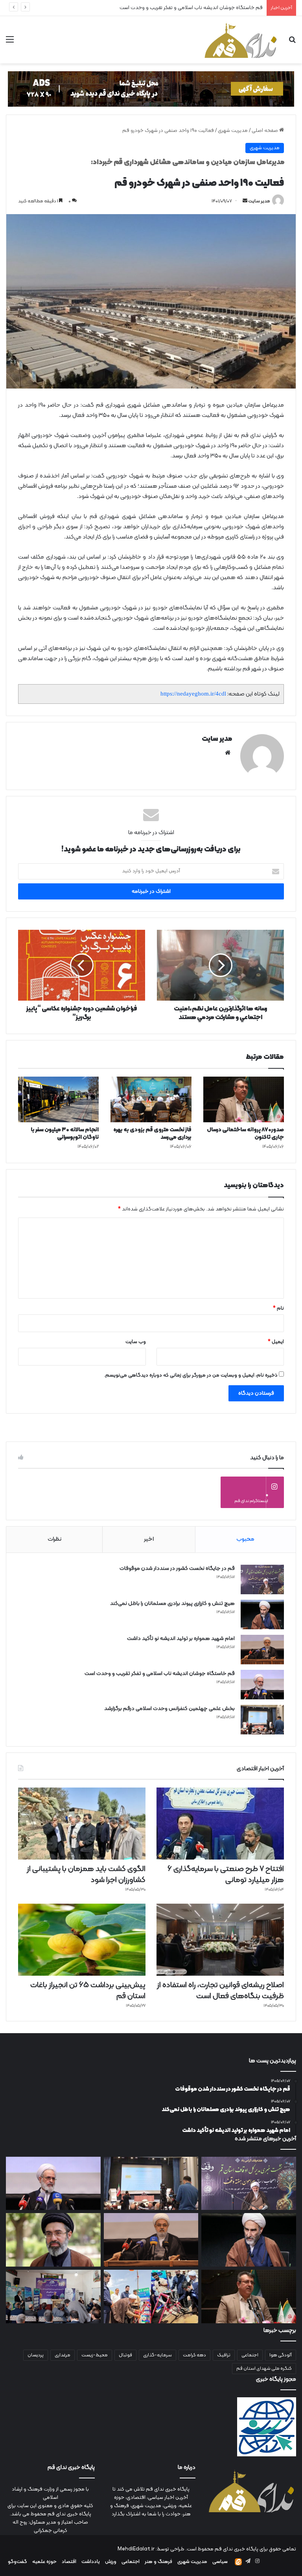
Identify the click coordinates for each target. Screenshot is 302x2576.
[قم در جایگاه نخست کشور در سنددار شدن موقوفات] (262, 1579)
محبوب (245, 1539)
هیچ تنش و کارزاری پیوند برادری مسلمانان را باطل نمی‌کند (172, 1604)
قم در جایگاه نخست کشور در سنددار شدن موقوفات (177, 1568)
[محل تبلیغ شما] (151, 89)
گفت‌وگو (17, 2562)
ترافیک (224, 2355)
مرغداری (63, 2355)
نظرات (54, 1539)
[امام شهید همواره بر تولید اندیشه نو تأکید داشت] (262, 1650)
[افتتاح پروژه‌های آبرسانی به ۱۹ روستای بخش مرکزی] (151, 2297)
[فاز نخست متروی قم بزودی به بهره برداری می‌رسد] (151, 1099)
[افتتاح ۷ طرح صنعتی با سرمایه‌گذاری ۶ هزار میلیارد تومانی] (220, 1824)
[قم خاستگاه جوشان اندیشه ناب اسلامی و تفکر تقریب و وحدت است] (262, 1685)
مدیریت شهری (233, 131)
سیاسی (220, 2562)
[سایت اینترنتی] (228, 753)
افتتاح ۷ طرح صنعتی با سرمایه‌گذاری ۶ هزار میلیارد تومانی (226, 1875)
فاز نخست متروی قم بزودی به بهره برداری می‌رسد (152, 1134)
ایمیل (276, 1342)
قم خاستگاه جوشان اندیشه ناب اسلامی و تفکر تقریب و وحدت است (160, 1674)
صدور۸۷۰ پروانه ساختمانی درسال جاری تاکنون (245, 1134)
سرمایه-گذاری (157, 2355)
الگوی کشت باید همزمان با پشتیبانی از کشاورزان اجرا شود (86, 1875)
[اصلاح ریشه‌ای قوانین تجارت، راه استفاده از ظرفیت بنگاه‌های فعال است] (220, 1940)
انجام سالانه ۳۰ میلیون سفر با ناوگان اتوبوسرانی (65, 1134)
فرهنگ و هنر (158, 2562)
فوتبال (125, 2355)
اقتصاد (69, 2562)
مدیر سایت (259, 201)
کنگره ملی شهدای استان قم (264, 2369)
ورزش (111, 2562)
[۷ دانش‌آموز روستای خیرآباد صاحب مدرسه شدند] (53, 2297)
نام (278, 1308)
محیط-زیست (95, 2355)
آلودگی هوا (281, 2355)
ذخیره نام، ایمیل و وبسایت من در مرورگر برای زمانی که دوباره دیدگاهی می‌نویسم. (191, 1375)
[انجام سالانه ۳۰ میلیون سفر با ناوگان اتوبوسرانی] (58, 1099)
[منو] (10, 43)
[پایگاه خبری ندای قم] (241, 40)
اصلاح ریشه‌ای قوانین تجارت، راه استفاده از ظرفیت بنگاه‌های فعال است (220, 1991)
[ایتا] (238, 2562)
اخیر (149, 1539)
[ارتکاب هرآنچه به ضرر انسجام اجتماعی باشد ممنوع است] (53, 2240)
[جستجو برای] (292, 43)
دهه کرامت (194, 2355)
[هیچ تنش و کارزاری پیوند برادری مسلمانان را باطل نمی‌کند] (262, 1615)
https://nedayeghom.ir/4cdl (193, 694)
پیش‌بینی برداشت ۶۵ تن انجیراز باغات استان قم (88, 1991)
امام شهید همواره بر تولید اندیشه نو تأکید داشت (181, 1639)
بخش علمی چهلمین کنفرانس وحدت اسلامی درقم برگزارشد (200, 8)
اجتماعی (250, 2355)
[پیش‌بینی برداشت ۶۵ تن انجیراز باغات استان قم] (82, 1940)
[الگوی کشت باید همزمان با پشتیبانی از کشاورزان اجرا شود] (82, 1824)
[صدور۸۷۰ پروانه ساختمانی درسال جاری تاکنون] (244, 1099)
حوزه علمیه (44, 2562)
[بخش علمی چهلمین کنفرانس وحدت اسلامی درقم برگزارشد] (262, 1720)
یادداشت (91, 2562)
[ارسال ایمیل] (245, 201)
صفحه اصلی (265, 131)
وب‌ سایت (136, 1342)
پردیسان (36, 2355)
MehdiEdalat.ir (136, 2549)
